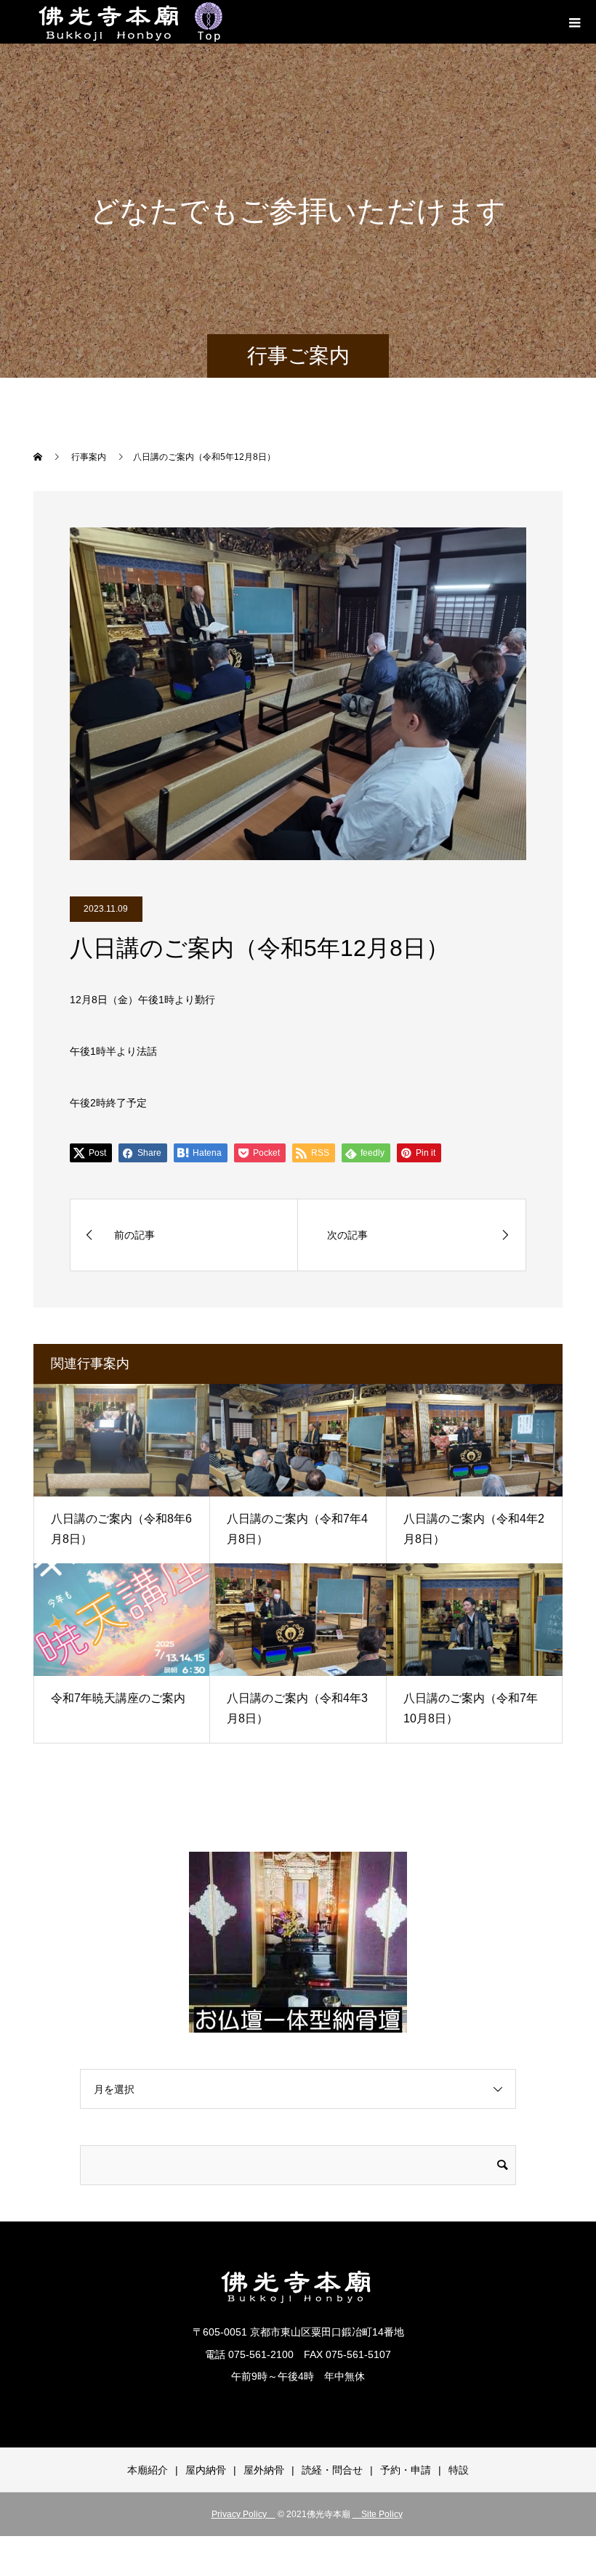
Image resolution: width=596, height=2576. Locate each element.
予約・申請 (406, 2470)
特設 (459, 2470)
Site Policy (378, 2514)
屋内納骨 (206, 2470)
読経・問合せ (332, 2470)
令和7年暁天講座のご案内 (118, 1698)
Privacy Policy (243, 2514)
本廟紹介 (148, 2470)
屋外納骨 (264, 2470)
